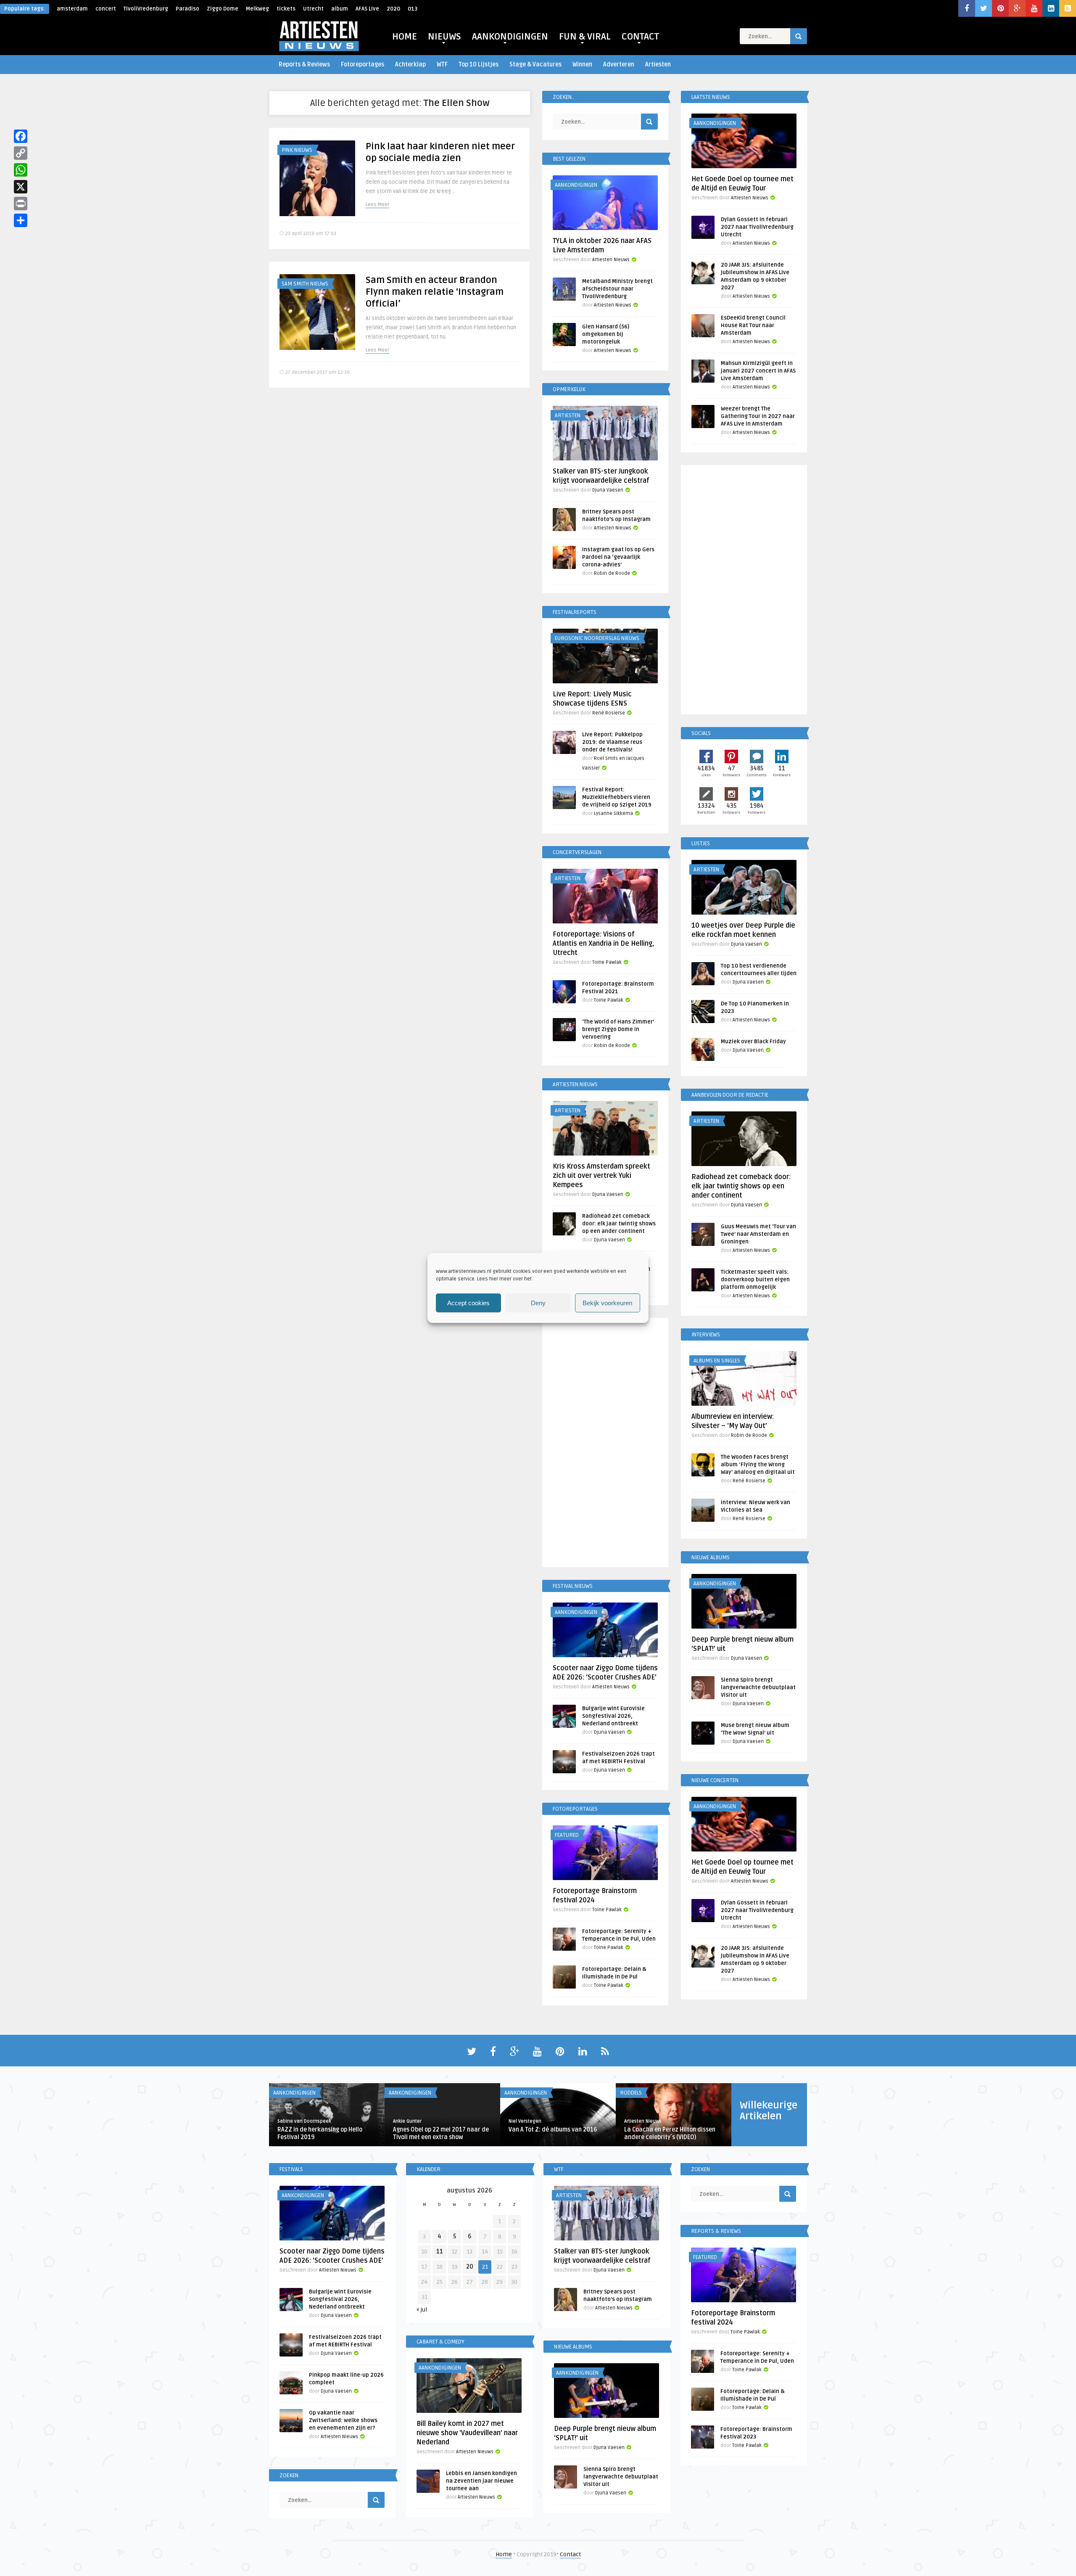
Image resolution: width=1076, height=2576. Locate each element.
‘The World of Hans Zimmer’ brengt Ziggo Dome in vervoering (618, 1029)
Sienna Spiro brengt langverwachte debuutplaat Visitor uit (758, 1687)
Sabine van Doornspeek (304, 2121)
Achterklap (410, 65)
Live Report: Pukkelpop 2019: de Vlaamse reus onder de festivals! (612, 742)
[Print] (21, 204)
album (340, 9)
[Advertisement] (605, 1444)
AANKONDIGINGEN (510, 37)
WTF (442, 65)
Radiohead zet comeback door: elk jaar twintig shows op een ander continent (619, 1224)
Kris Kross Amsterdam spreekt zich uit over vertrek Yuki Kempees (601, 1176)
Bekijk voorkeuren (607, 1303)
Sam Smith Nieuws (305, 284)
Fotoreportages (363, 65)
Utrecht (313, 9)
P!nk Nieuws (297, 150)
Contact (570, 2554)
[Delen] (21, 220)
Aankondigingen (576, 185)
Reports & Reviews (304, 65)
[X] (21, 187)
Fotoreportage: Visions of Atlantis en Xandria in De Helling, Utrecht (603, 944)
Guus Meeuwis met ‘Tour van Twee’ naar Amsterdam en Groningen (758, 1234)
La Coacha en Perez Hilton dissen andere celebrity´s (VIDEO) (670, 2133)
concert (106, 9)
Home (504, 2554)
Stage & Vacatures (535, 65)
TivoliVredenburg (146, 9)
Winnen (582, 65)
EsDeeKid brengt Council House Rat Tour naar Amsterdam (753, 325)
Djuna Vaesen (608, 490)
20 (470, 2267)
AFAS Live (367, 9)
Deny (538, 1303)
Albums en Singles (717, 1361)
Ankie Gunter (407, 2121)
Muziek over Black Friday (753, 1042)
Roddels (631, 2093)
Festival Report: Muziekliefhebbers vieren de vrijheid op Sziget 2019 (617, 797)
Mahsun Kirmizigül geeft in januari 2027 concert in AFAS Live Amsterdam (758, 371)
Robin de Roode (612, 573)
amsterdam (72, 9)
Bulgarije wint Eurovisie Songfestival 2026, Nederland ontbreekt (613, 1716)
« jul (422, 2310)
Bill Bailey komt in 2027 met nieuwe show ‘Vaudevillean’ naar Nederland (467, 2433)
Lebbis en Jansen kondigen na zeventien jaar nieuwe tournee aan (481, 2481)
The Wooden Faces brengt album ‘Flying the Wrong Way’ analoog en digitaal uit (758, 1465)
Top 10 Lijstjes (479, 65)
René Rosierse (609, 713)
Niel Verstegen (525, 2121)
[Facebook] (21, 136)
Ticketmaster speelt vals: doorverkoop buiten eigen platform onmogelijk (755, 1280)
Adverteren (619, 65)
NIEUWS (444, 37)
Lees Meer (377, 205)
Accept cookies (468, 1303)
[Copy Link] (21, 153)
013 (413, 9)
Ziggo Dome (223, 9)
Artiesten (658, 65)
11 (440, 2252)
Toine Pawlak (607, 962)
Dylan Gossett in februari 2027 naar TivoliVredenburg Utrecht (757, 227)
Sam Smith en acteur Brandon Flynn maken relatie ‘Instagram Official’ (435, 292)
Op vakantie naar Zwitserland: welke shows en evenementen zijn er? (343, 2420)
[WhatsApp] (21, 170)
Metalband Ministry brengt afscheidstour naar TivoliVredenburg (617, 289)
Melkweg (257, 9)
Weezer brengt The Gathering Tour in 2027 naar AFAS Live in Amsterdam (758, 416)
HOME (405, 37)
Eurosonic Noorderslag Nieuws (597, 638)
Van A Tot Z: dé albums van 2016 (553, 2130)
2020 (393, 9)
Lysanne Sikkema (613, 813)
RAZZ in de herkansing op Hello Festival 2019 (320, 2133)
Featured (567, 1835)
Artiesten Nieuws (611, 260)
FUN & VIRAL (585, 37)
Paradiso (187, 9)
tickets (286, 9)
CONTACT (640, 37)
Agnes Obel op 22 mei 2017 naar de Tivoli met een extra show (441, 2133)
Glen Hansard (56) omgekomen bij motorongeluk (606, 334)
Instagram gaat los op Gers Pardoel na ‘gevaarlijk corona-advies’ (618, 557)
